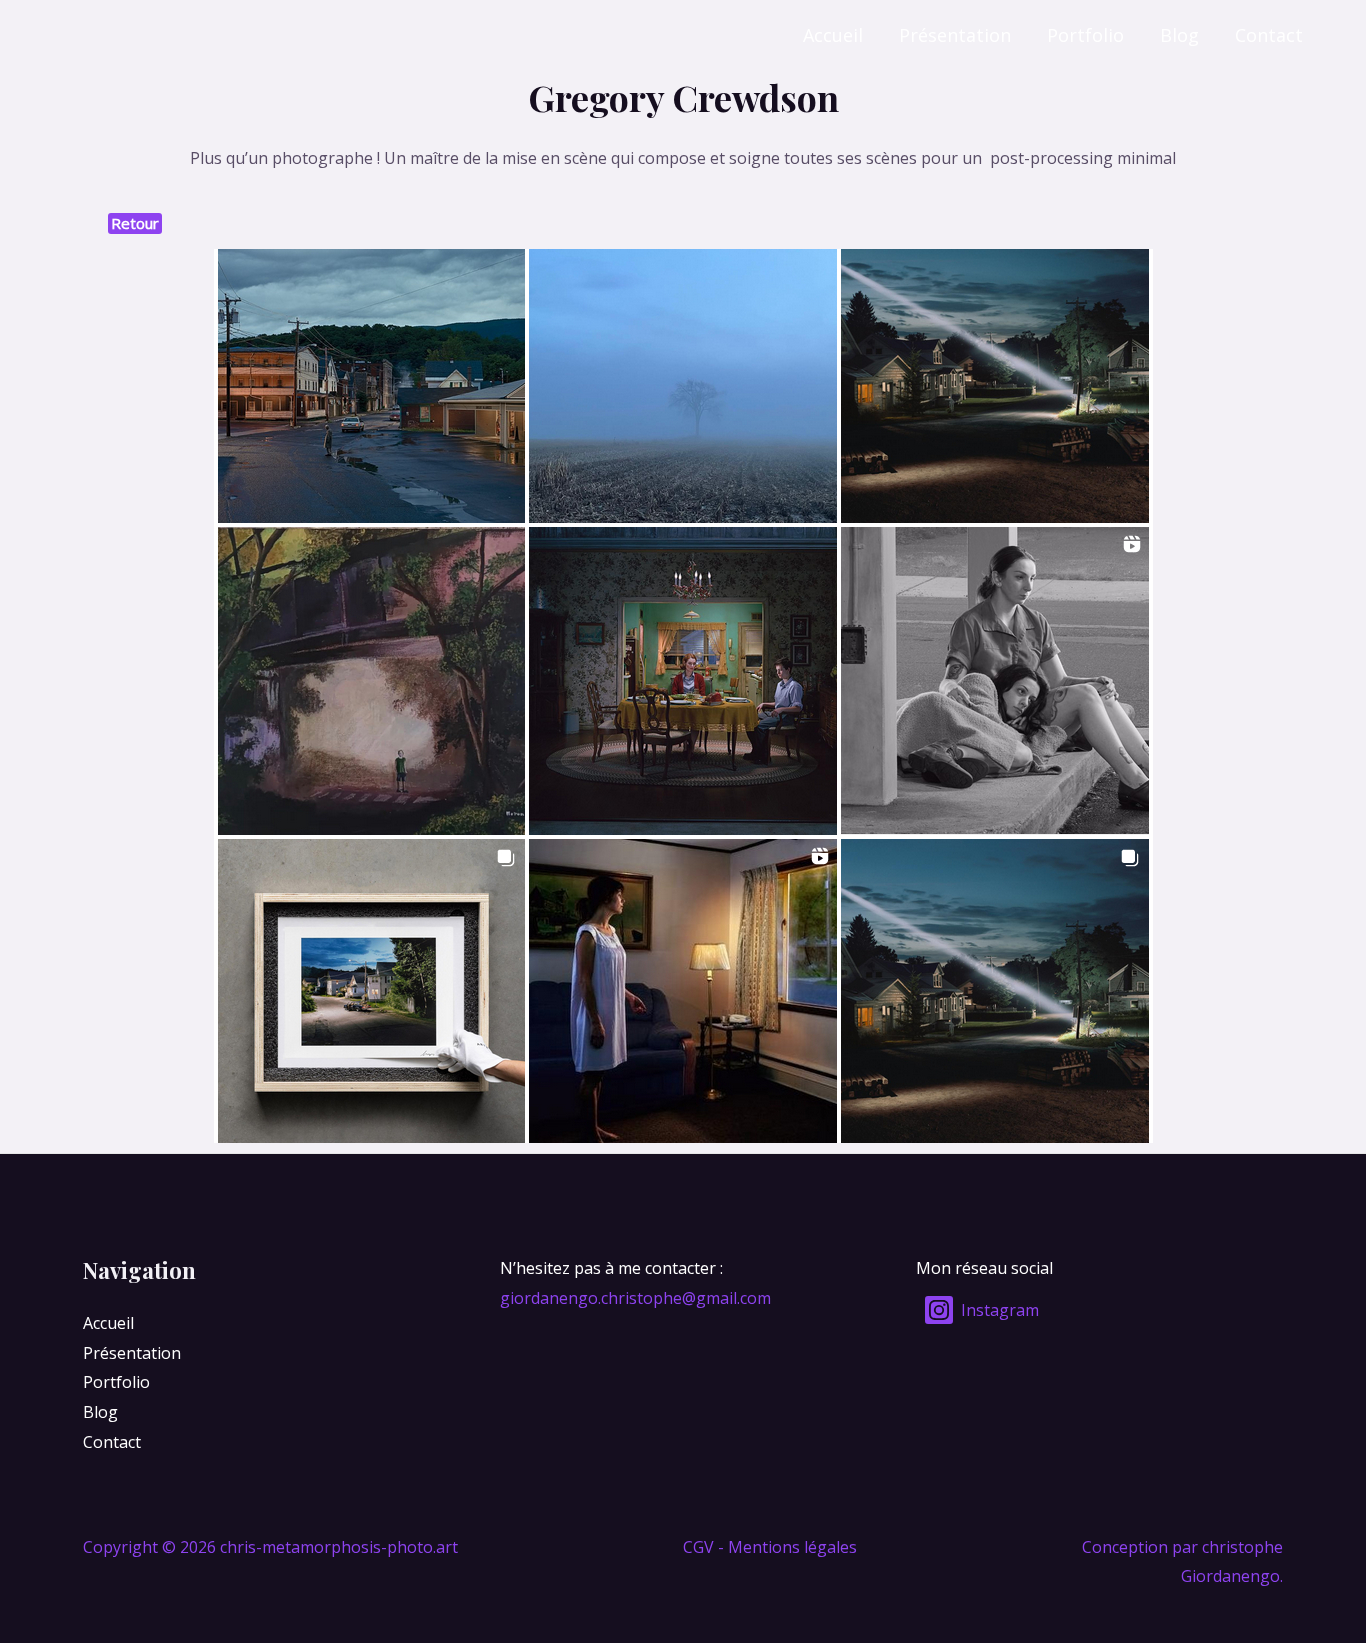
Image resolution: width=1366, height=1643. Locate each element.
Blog (1179, 35)
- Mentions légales (787, 1547)
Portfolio (1085, 35)
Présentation (955, 35)
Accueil (833, 35)
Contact (1269, 35)
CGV (698, 1547)
